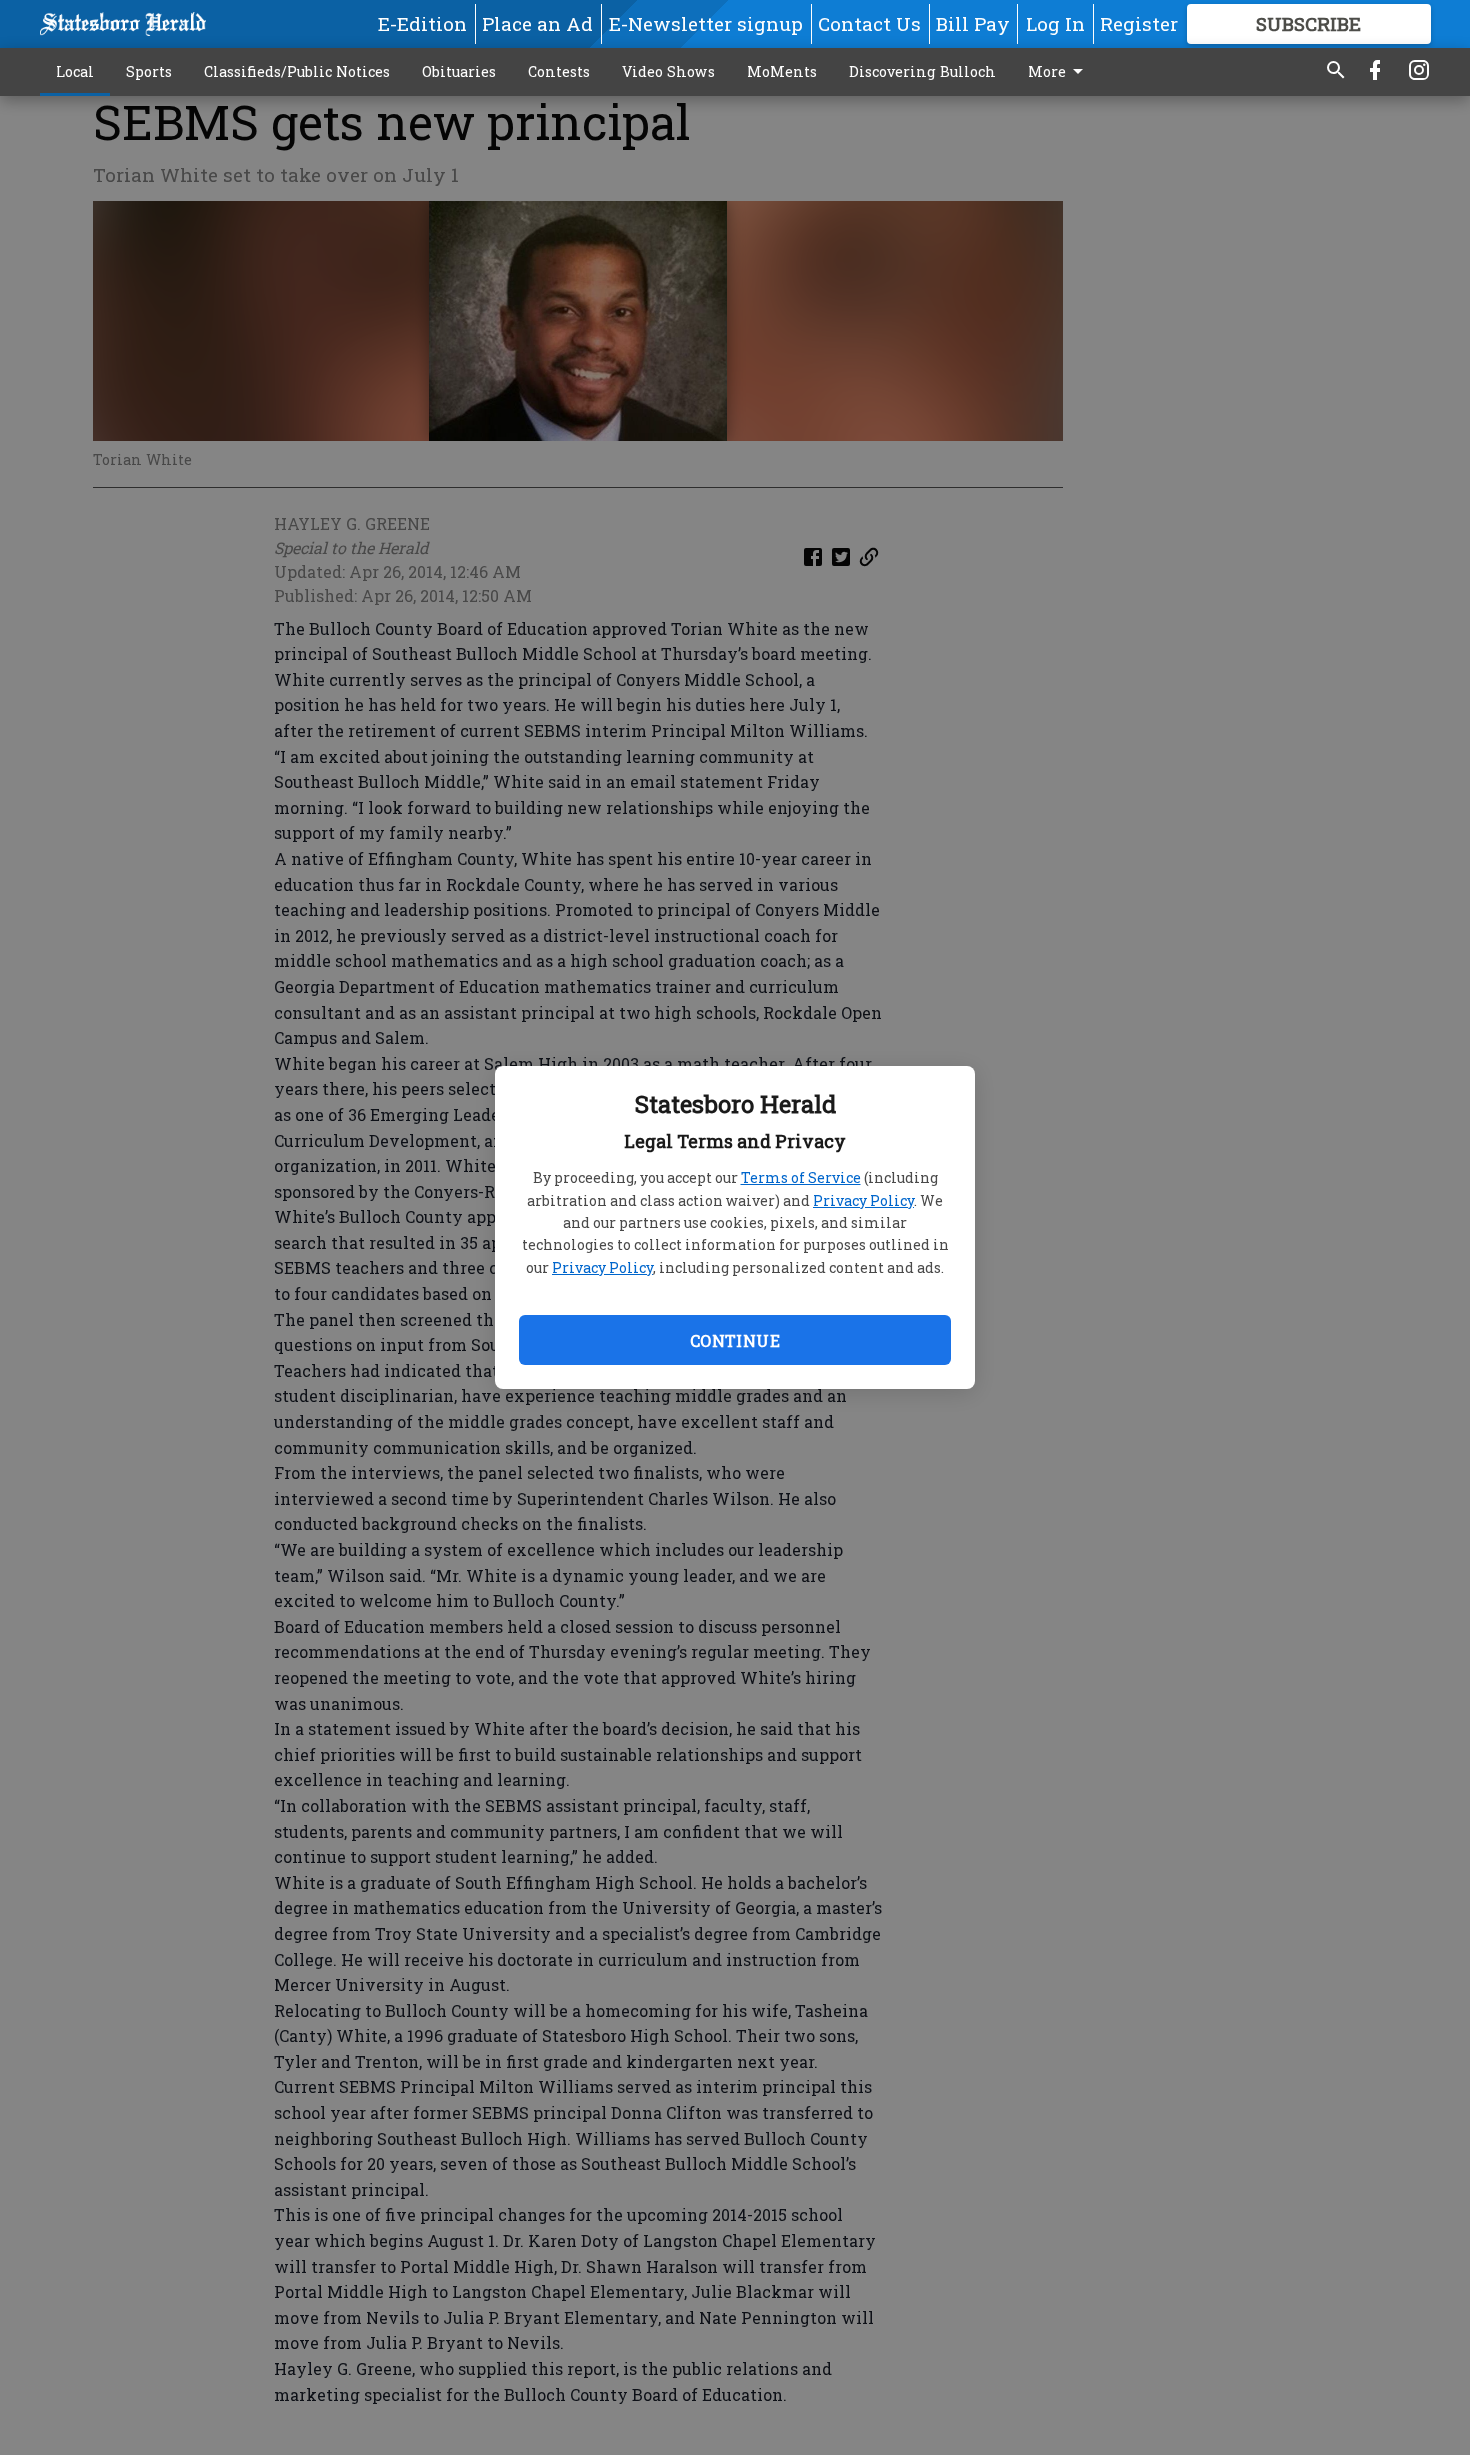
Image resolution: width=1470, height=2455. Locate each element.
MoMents (782, 71)
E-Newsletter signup (706, 23)
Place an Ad (537, 23)
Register (1139, 23)
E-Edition (422, 23)
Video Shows (668, 71)
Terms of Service (801, 1177)
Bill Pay (973, 23)
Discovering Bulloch (922, 71)
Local (75, 71)
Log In (1055, 23)
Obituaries (459, 71)
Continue (735, 1340)
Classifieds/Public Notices (297, 71)
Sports (149, 71)
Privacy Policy (863, 1200)
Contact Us (869, 23)
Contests (559, 71)
